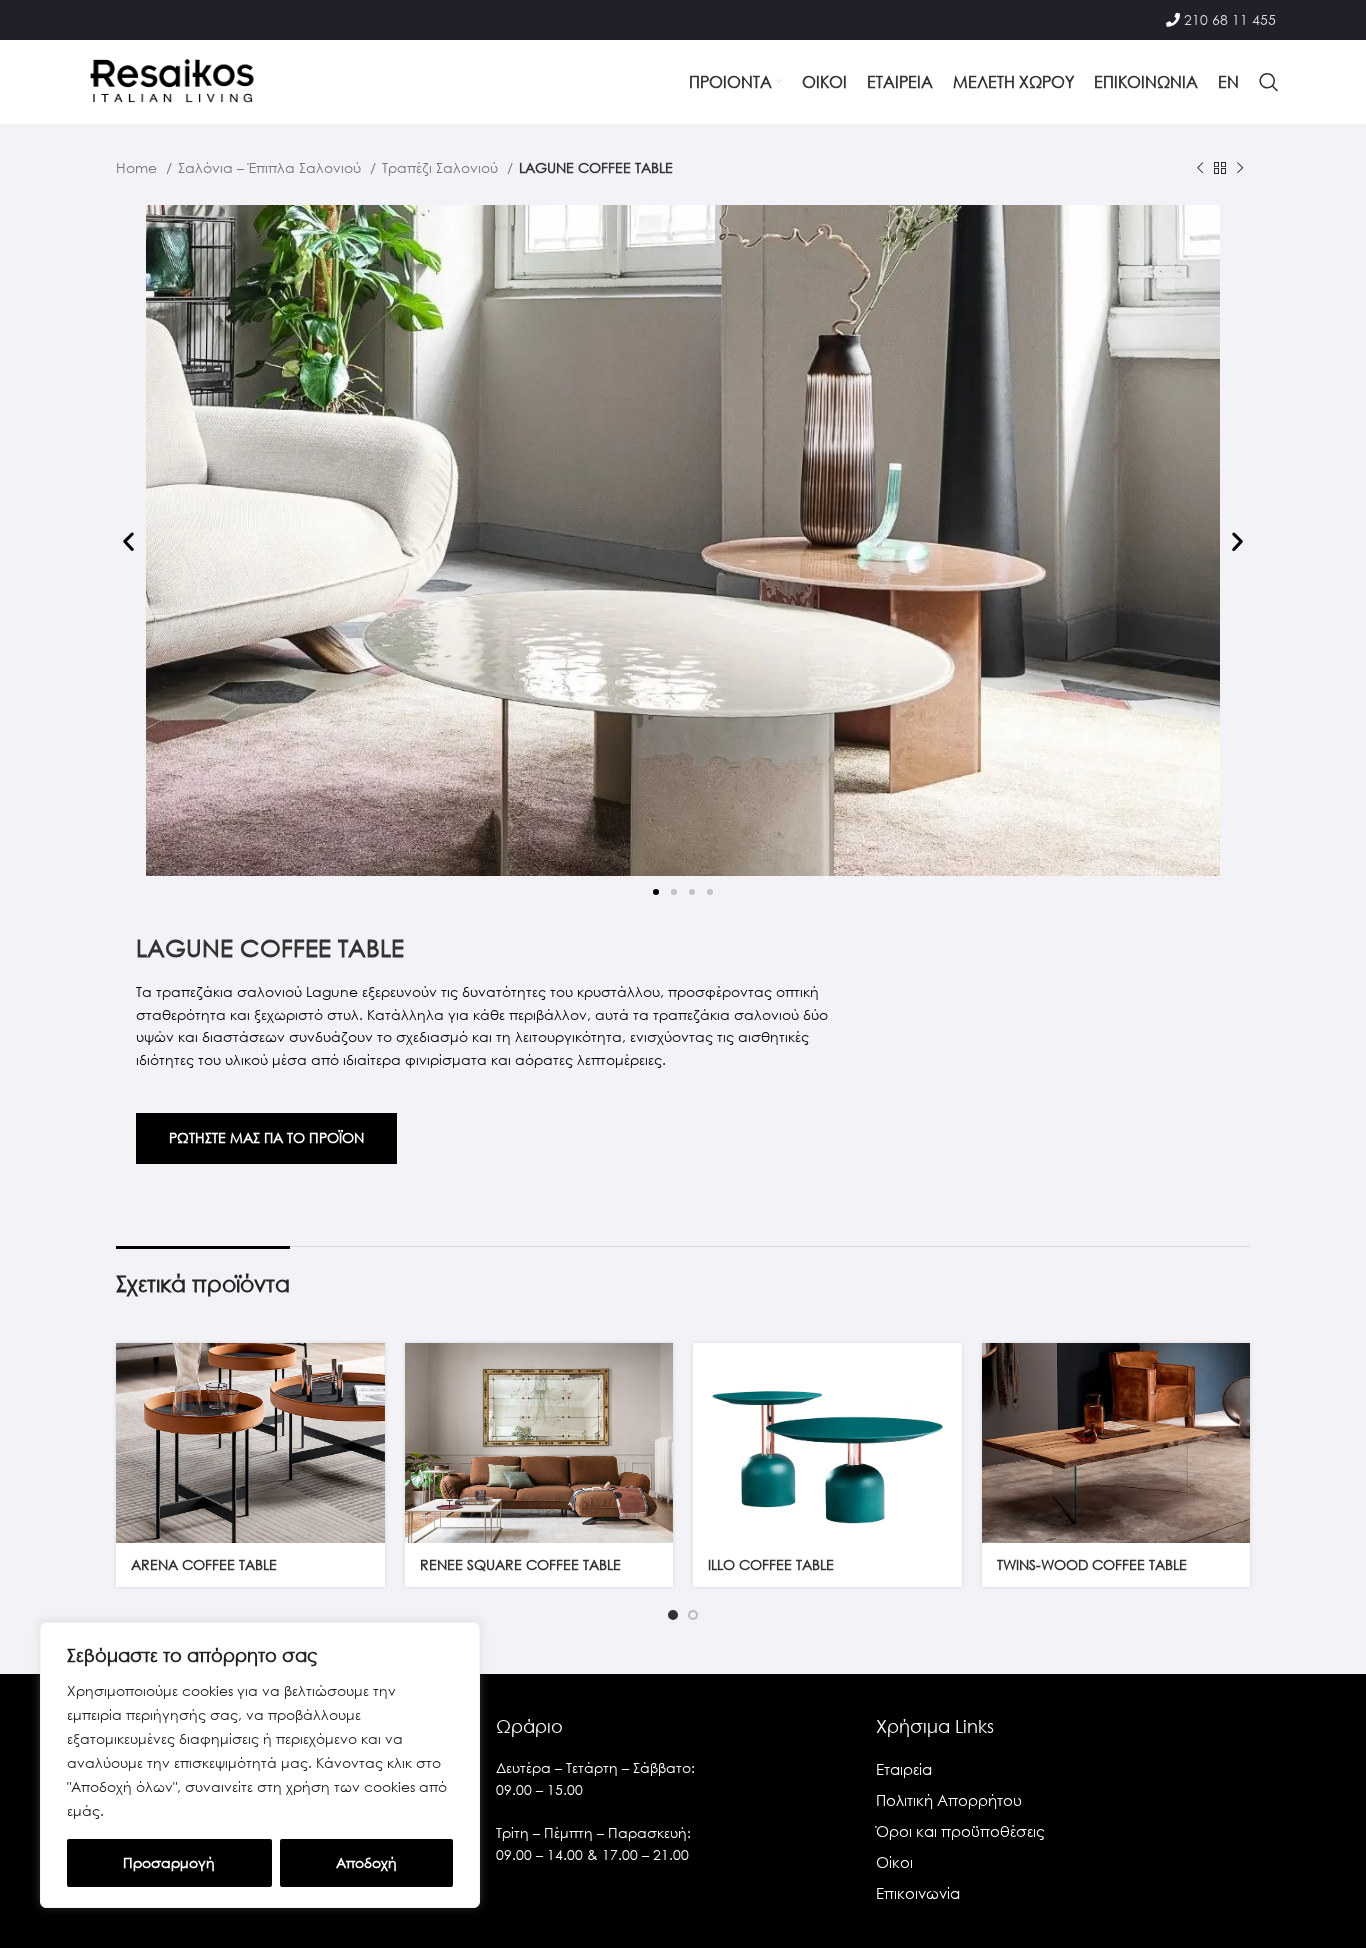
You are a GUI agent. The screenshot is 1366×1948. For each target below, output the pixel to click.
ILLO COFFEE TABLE (771, 1564)
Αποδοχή (366, 1862)
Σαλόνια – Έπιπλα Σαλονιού (271, 167)
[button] (128, 541)
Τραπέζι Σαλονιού (442, 167)
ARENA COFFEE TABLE (204, 1564)
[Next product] (1240, 169)
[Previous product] (1200, 169)
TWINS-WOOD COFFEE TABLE (1092, 1564)
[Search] (1269, 82)
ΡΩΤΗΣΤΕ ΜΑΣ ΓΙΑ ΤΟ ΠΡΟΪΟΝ (266, 1137)
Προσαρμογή (169, 1862)
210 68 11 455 (1230, 19)
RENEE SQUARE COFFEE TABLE (520, 1564)
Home (138, 167)
